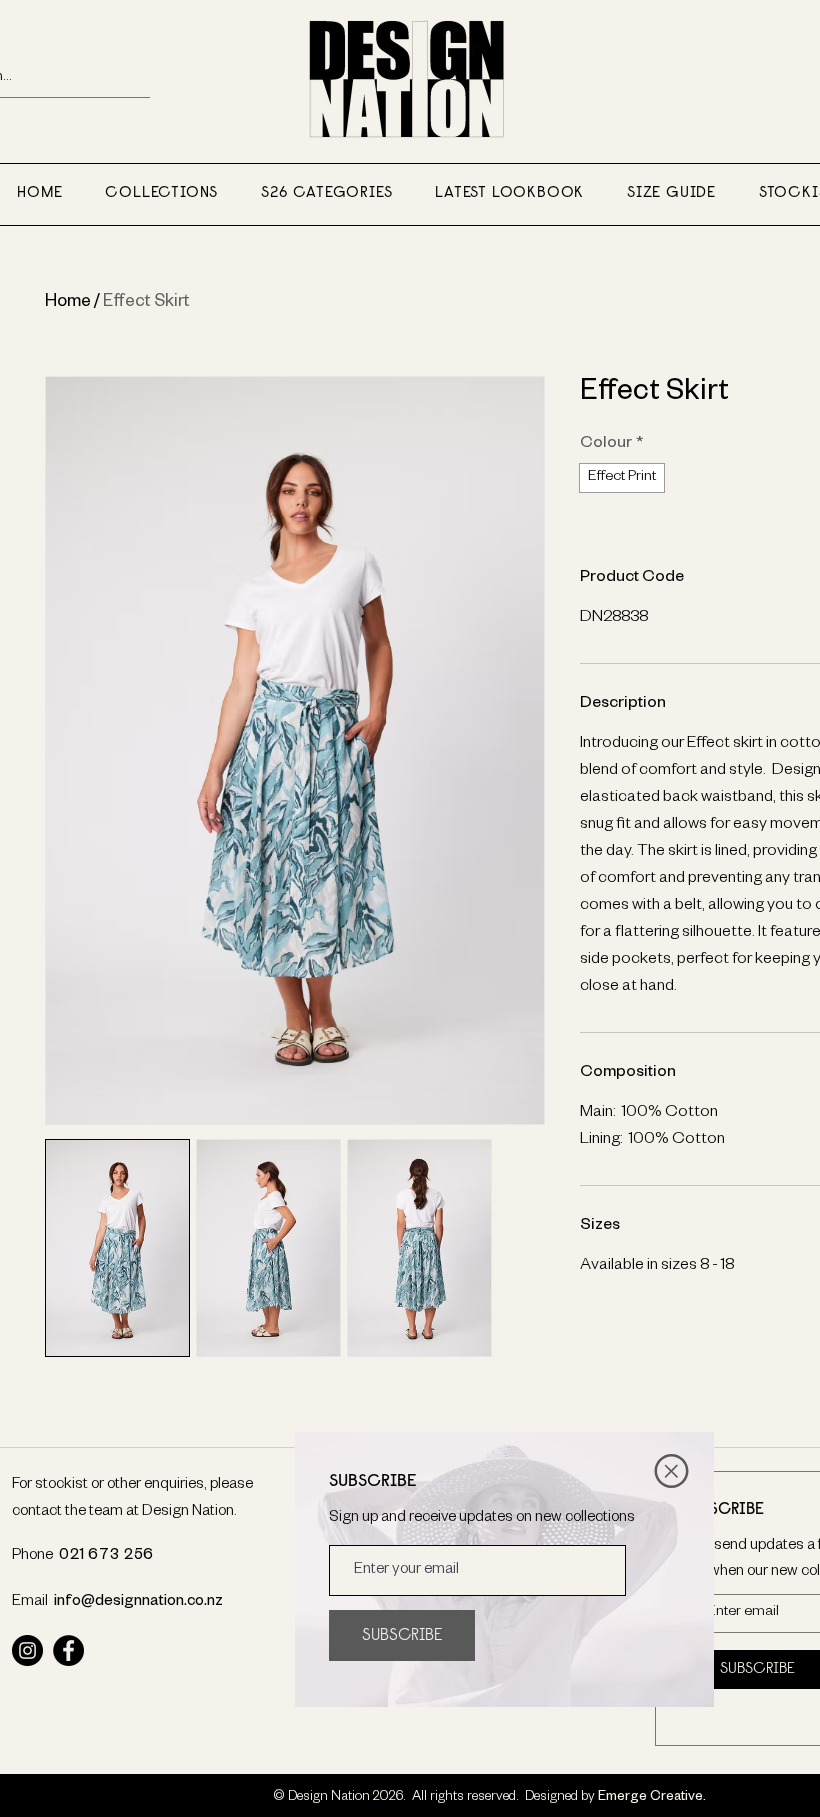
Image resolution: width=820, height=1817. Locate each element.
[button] (671, 1471)
